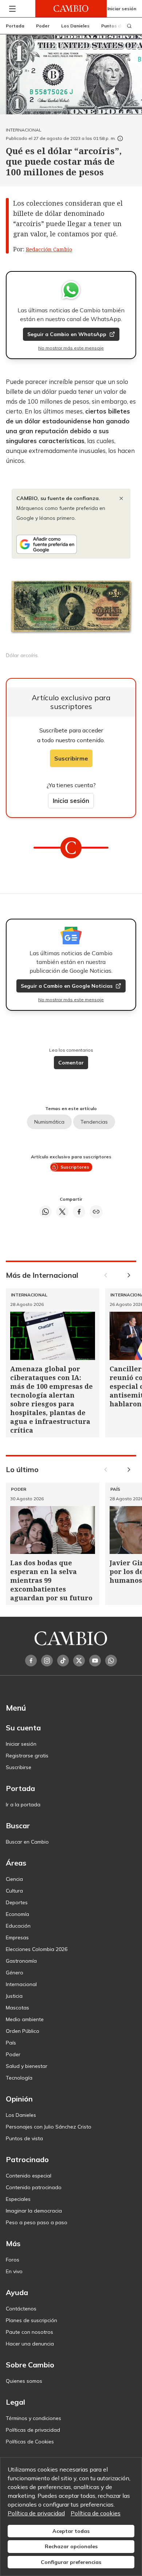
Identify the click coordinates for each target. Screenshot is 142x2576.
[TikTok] (63, 1661)
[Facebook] (31, 1661)
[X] (79, 1661)
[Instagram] (47, 1661)
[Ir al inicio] (71, 9)
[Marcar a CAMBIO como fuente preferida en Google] (71, 544)
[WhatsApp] (111, 1661)
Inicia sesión (71, 801)
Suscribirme (71, 758)
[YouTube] (95, 1661)
